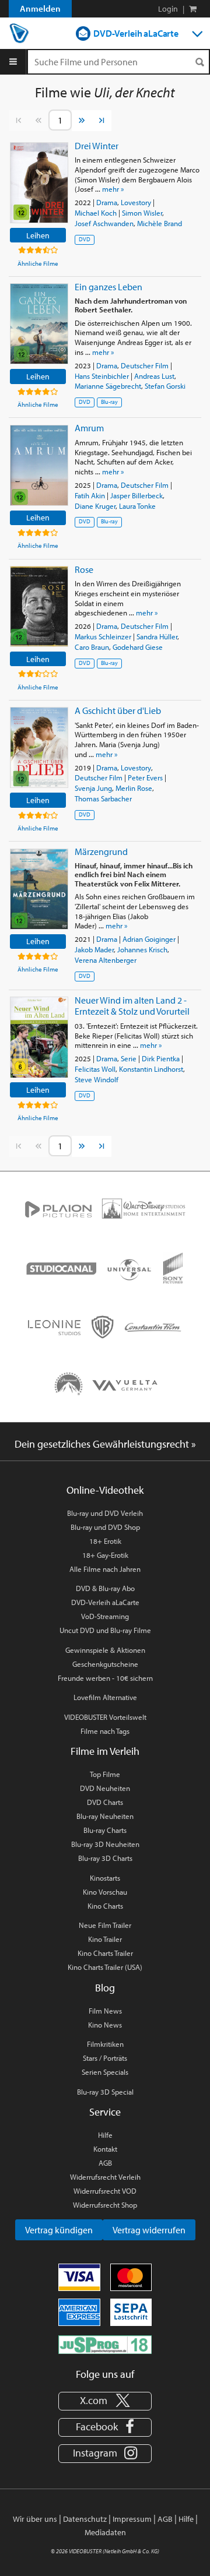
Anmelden (40, 8)
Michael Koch (96, 213)
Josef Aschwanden (104, 223)
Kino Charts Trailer (105, 1953)
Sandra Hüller (157, 636)
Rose (84, 569)
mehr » (113, 189)
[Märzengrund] (39, 889)
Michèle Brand (160, 223)
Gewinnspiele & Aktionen (105, 1650)
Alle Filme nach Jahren (105, 1569)
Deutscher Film (145, 365)
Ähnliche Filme (38, 263)
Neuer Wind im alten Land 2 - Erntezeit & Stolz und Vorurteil (132, 1006)
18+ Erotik (105, 1541)
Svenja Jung (93, 788)
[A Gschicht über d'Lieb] (39, 747)
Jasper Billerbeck (136, 495)
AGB (105, 2163)
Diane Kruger (95, 506)
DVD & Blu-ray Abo (105, 1588)
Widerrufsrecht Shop (105, 2205)
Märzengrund (101, 851)
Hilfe (105, 2135)
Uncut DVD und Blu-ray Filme (105, 1630)
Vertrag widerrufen (149, 2230)
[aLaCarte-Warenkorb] (193, 9)
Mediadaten (105, 2532)
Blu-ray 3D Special (105, 2092)
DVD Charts (105, 1802)
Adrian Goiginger (149, 939)
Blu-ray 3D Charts (105, 1858)
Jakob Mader (94, 949)
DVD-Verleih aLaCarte (136, 33)
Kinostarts (105, 1878)
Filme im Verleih (105, 1751)
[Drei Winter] (39, 183)
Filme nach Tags (105, 1731)
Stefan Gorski (165, 386)
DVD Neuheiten (105, 1788)
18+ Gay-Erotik (105, 1555)
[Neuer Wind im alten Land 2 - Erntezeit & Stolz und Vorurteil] (39, 1037)
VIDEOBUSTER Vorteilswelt (105, 1717)
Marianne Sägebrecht (108, 386)
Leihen (38, 235)
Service (105, 2112)
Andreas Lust (154, 376)
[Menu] (13, 62)
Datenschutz (85, 2519)
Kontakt (105, 2149)
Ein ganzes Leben (108, 287)
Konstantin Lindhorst (151, 1069)
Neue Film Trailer (105, 1925)
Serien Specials (105, 2072)
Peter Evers (145, 777)
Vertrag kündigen (59, 2230)
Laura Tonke (137, 506)
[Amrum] (39, 465)
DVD (85, 239)
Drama (107, 202)
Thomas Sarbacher (103, 798)
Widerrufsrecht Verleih (105, 2177)
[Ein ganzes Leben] (39, 324)
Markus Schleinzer (103, 636)
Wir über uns (35, 2519)
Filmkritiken (105, 2044)
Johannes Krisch (142, 949)
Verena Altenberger (106, 960)
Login (168, 9)
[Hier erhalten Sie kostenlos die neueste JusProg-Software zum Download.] (105, 2343)
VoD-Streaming (105, 1616)
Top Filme (105, 1774)
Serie (129, 1058)
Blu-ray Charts (105, 1830)
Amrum (89, 428)
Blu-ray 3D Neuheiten (105, 1844)
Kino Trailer (105, 1939)
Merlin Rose (134, 788)
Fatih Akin (90, 495)
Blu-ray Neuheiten (105, 1816)
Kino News (105, 2025)
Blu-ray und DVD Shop (105, 1527)
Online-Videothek (105, 1490)
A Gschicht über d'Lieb (118, 710)
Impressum (132, 2519)
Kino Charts (105, 1906)
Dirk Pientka (161, 1058)
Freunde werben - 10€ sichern (105, 1678)
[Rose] (39, 606)
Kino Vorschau (105, 1892)
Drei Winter (97, 146)
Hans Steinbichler (102, 376)
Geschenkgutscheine (105, 1664)
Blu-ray (109, 402)
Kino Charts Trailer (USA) (105, 1967)
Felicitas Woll (95, 1069)
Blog (105, 1988)
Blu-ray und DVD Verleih (105, 1513)
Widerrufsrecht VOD (105, 2191)
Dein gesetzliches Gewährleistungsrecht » (105, 1444)
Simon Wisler (142, 213)
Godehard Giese (138, 647)
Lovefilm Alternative (105, 1697)
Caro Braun (92, 647)
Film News (105, 2011)
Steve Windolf (97, 1079)
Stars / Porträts (105, 2058)
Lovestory (136, 202)
